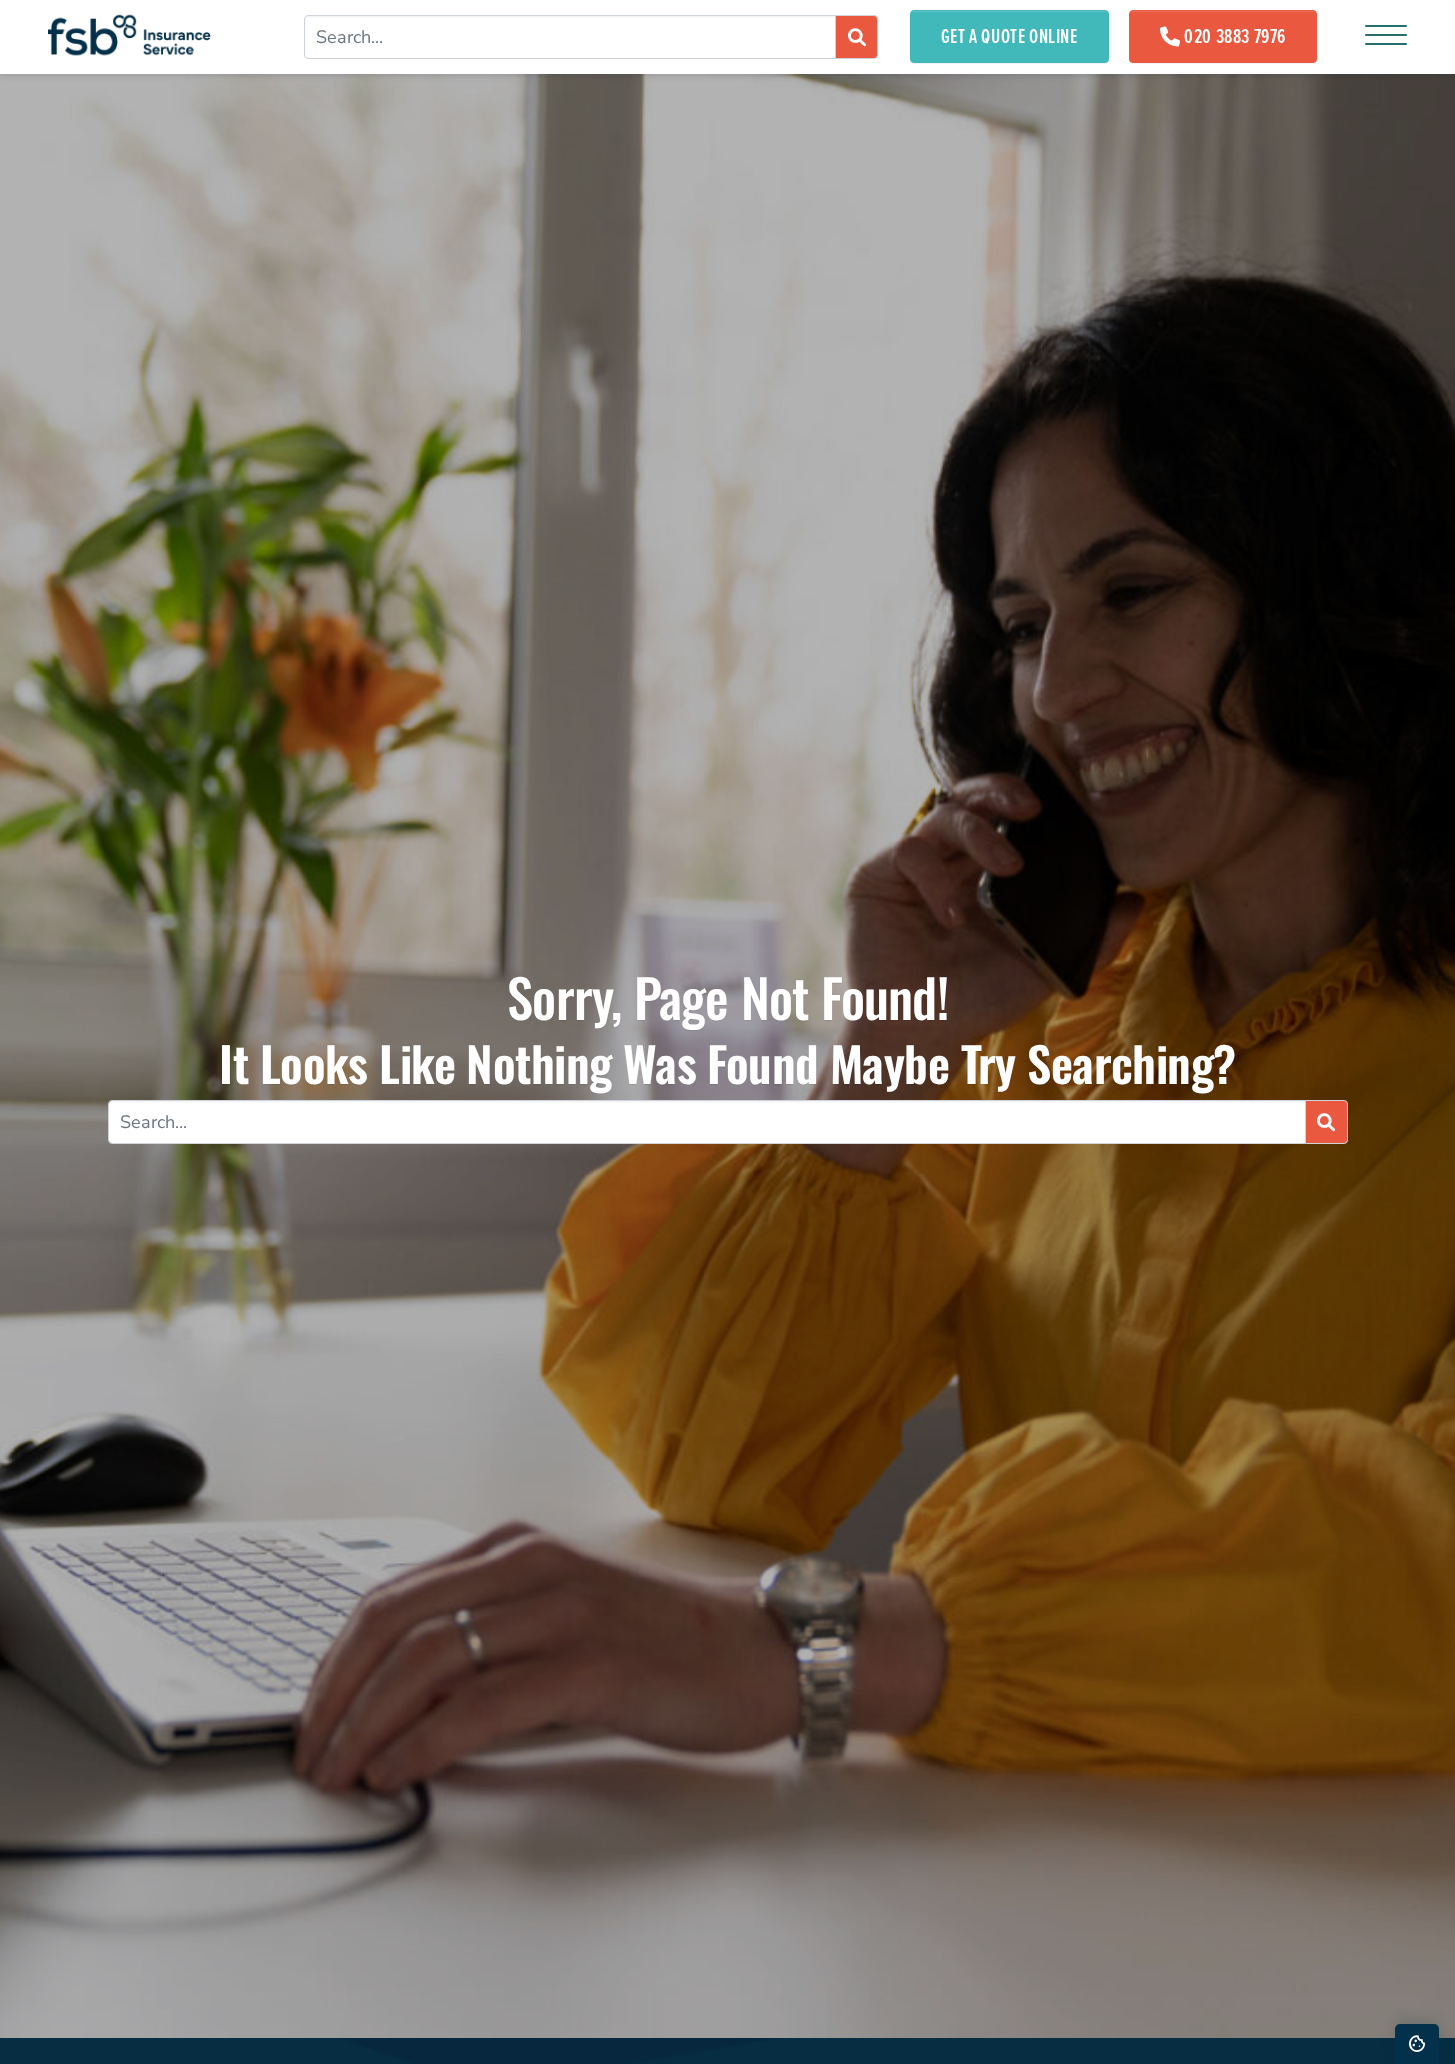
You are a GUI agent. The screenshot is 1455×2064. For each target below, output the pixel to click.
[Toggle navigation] (1386, 37)
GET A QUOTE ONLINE (1009, 36)
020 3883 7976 (1235, 36)
